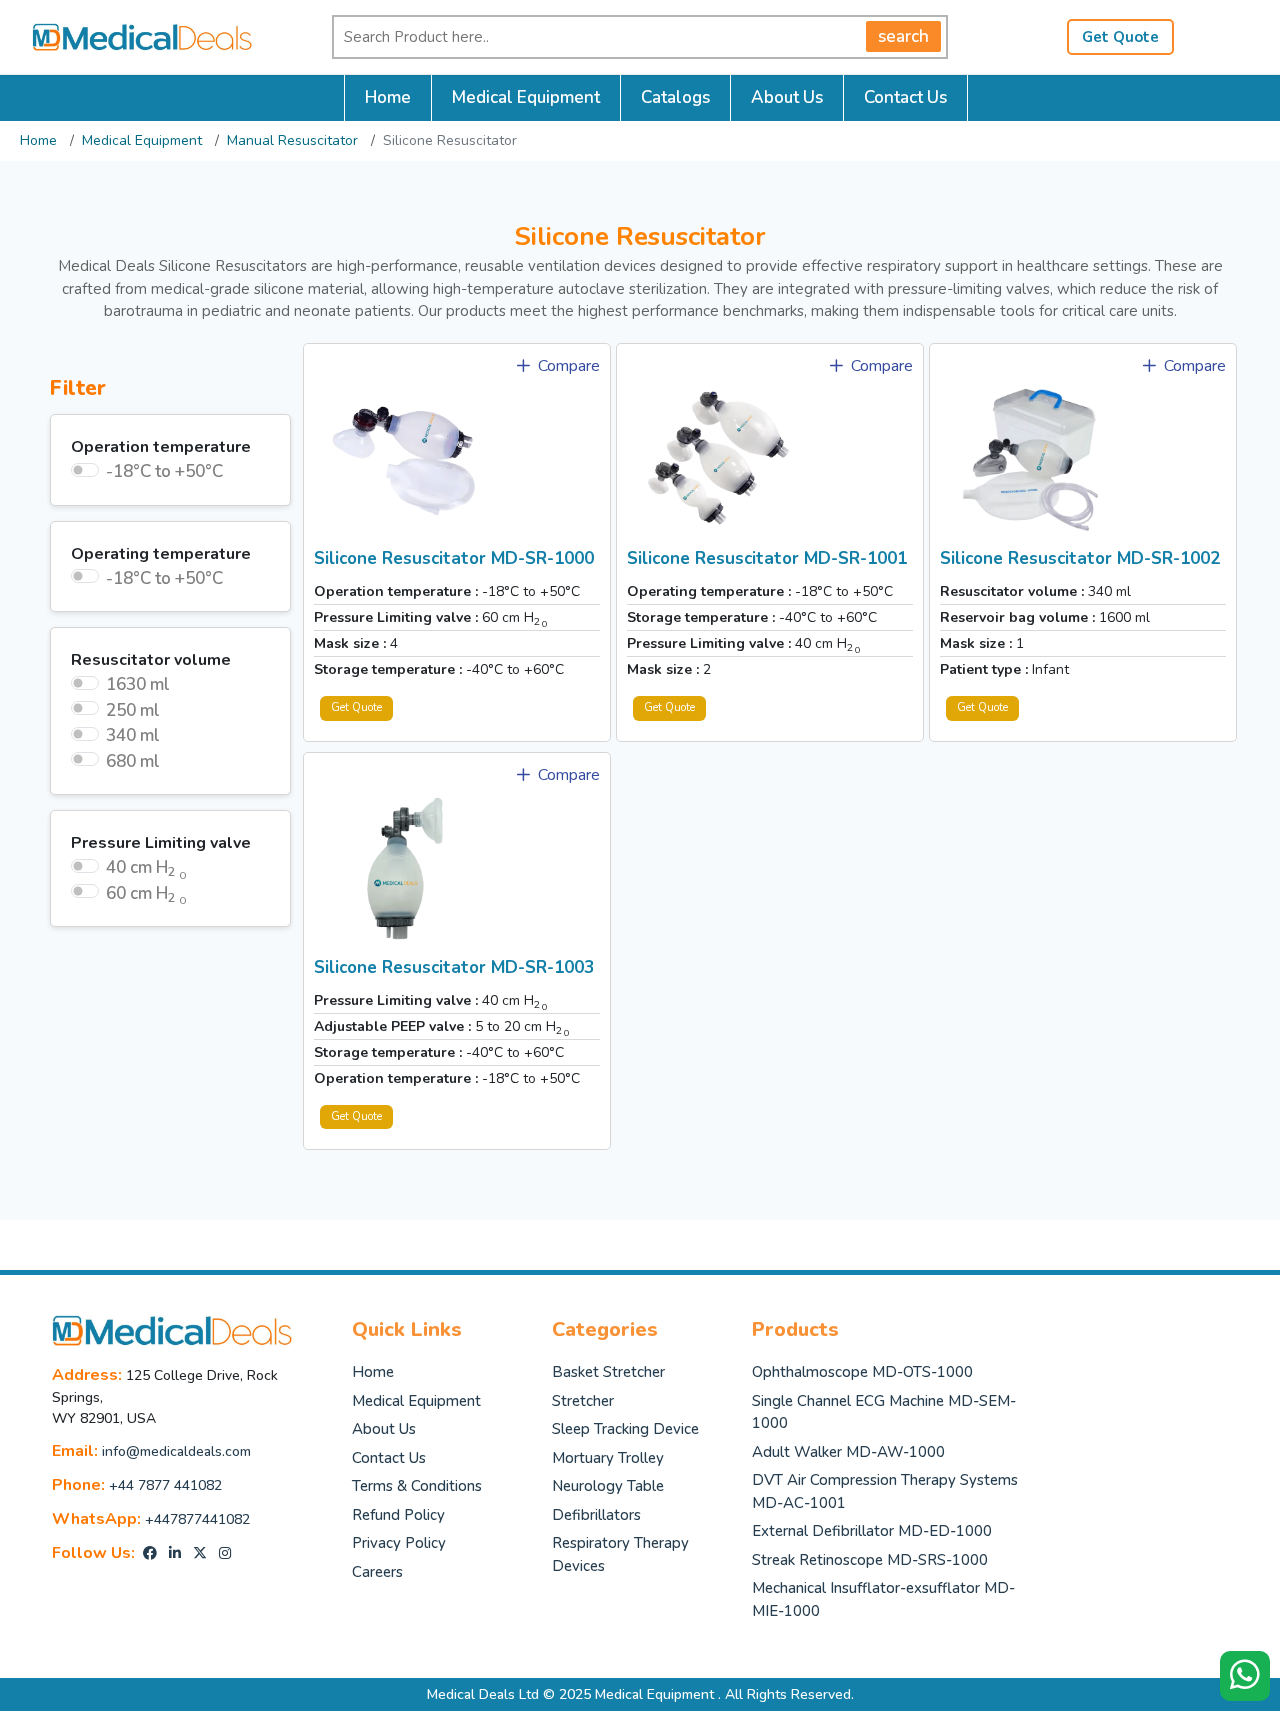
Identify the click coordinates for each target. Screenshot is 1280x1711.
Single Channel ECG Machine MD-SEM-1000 (884, 1412)
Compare (567, 366)
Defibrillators (596, 1515)
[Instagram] (225, 1553)
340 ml (133, 735)
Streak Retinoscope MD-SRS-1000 (870, 1560)
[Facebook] (150, 1553)
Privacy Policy (399, 1543)
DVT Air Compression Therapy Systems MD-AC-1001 (885, 1491)
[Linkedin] (175, 1553)
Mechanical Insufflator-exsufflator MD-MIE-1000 (883, 1599)
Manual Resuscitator (292, 140)
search (903, 36)
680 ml (133, 761)
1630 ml (138, 684)
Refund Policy (398, 1515)
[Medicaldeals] (132, 35)
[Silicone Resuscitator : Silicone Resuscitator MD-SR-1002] (1030, 457)
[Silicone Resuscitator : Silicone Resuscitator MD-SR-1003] (404, 866)
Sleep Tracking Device (625, 1429)
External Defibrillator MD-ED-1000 (872, 1531)
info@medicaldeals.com (176, 1451)
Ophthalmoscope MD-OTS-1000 (862, 1372)
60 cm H (146, 894)
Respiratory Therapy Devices (620, 1554)
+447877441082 (197, 1519)
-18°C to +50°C (164, 471)
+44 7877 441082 (165, 1485)
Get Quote (1120, 37)
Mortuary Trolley (608, 1458)
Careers (377, 1572)
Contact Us (905, 97)
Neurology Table (608, 1486)
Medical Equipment (526, 97)
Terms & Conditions (417, 1486)
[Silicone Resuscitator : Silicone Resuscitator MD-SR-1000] (404, 457)
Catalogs (675, 97)
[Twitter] (200, 1553)
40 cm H (146, 868)
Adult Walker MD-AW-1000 (848, 1452)
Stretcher (583, 1401)
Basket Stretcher (608, 1372)
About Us (787, 97)
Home (388, 97)
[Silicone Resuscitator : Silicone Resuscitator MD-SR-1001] (717, 457)
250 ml (133, 710)
